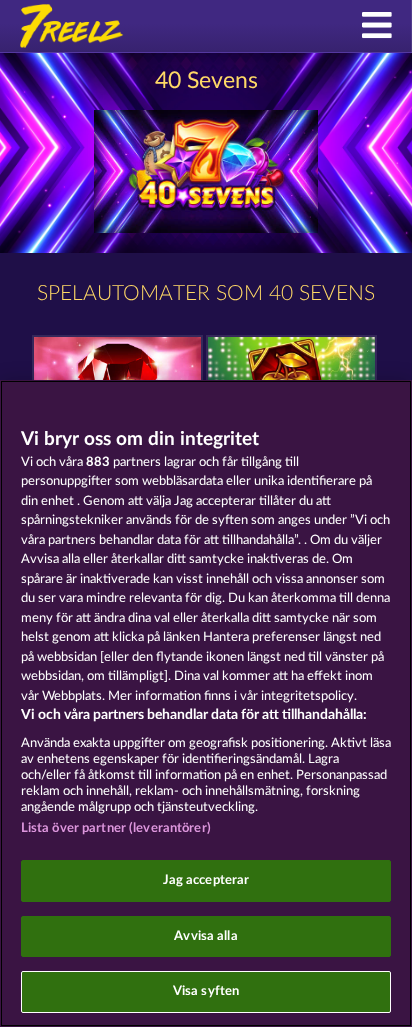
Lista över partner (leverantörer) (116, 828)
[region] (206, 703)
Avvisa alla (205, 936)
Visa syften (206, 991)
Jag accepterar (206, 880)
